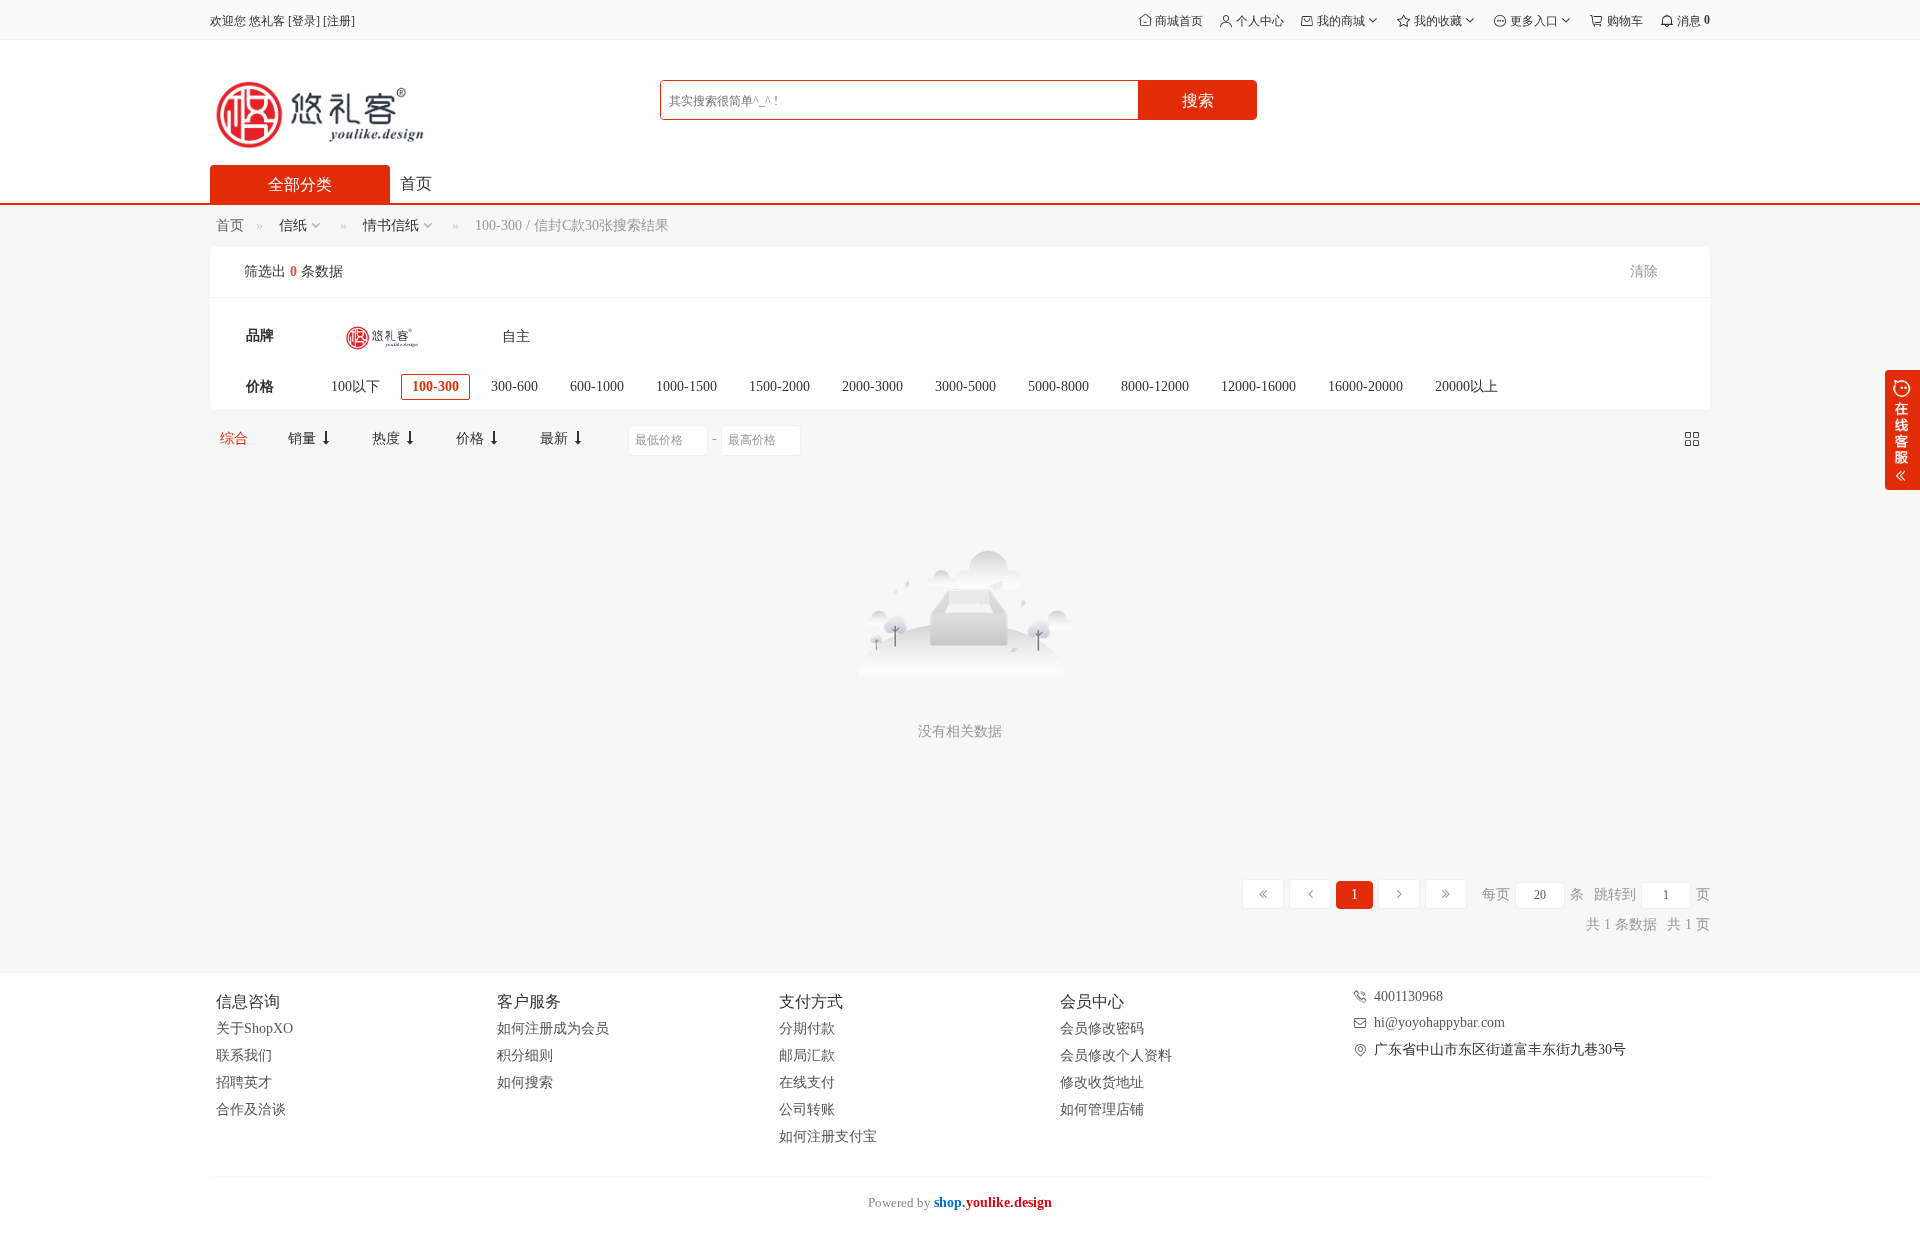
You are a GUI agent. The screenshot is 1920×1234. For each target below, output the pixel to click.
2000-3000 (872, 386)
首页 (416, 183)
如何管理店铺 (1102, 1109)
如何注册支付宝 (828, 1136)
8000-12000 (1155, 386)
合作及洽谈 (251, 1109)
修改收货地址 (1102, 1082)
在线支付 (807, 1082)
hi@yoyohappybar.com (1439, 1022)
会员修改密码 (1102, 1028)
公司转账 (807, 1109)
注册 (339, 21)
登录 (304, 21)
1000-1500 (686, 386)
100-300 (435, 386)
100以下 (355, 386)
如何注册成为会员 (553, 1028)
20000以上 (1466, 386)
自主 (516, 336)
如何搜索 (525, 1082)
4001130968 (1408, 996)
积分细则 (525, 1055)
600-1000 (597, 386)
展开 (1902, 430)
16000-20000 (1365, 386)
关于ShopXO (254, 1028)
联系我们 (244, 1055)
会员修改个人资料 (1116, 1055)
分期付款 (807, 1028)
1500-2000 (779, 386)
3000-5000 (965, 386)
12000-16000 (1258, 386)
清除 (1644, 271)
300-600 (514, 386)
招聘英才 (244, 1082)
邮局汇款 (807, 1055)
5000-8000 (1058, 386)
